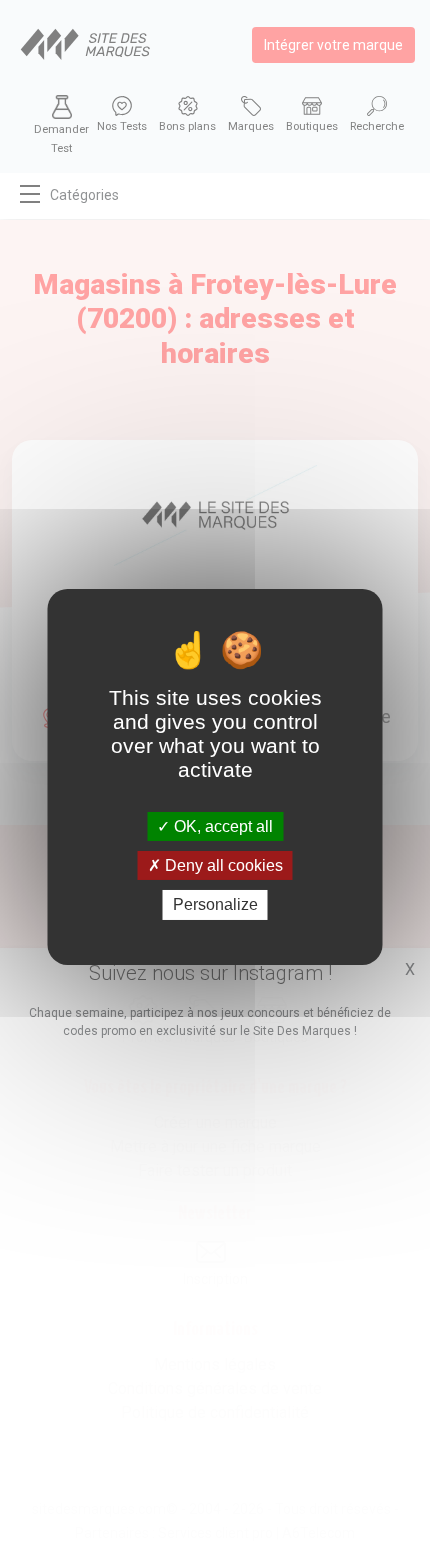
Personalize (215, 904)
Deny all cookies (222, 865)
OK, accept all (221, 826)
